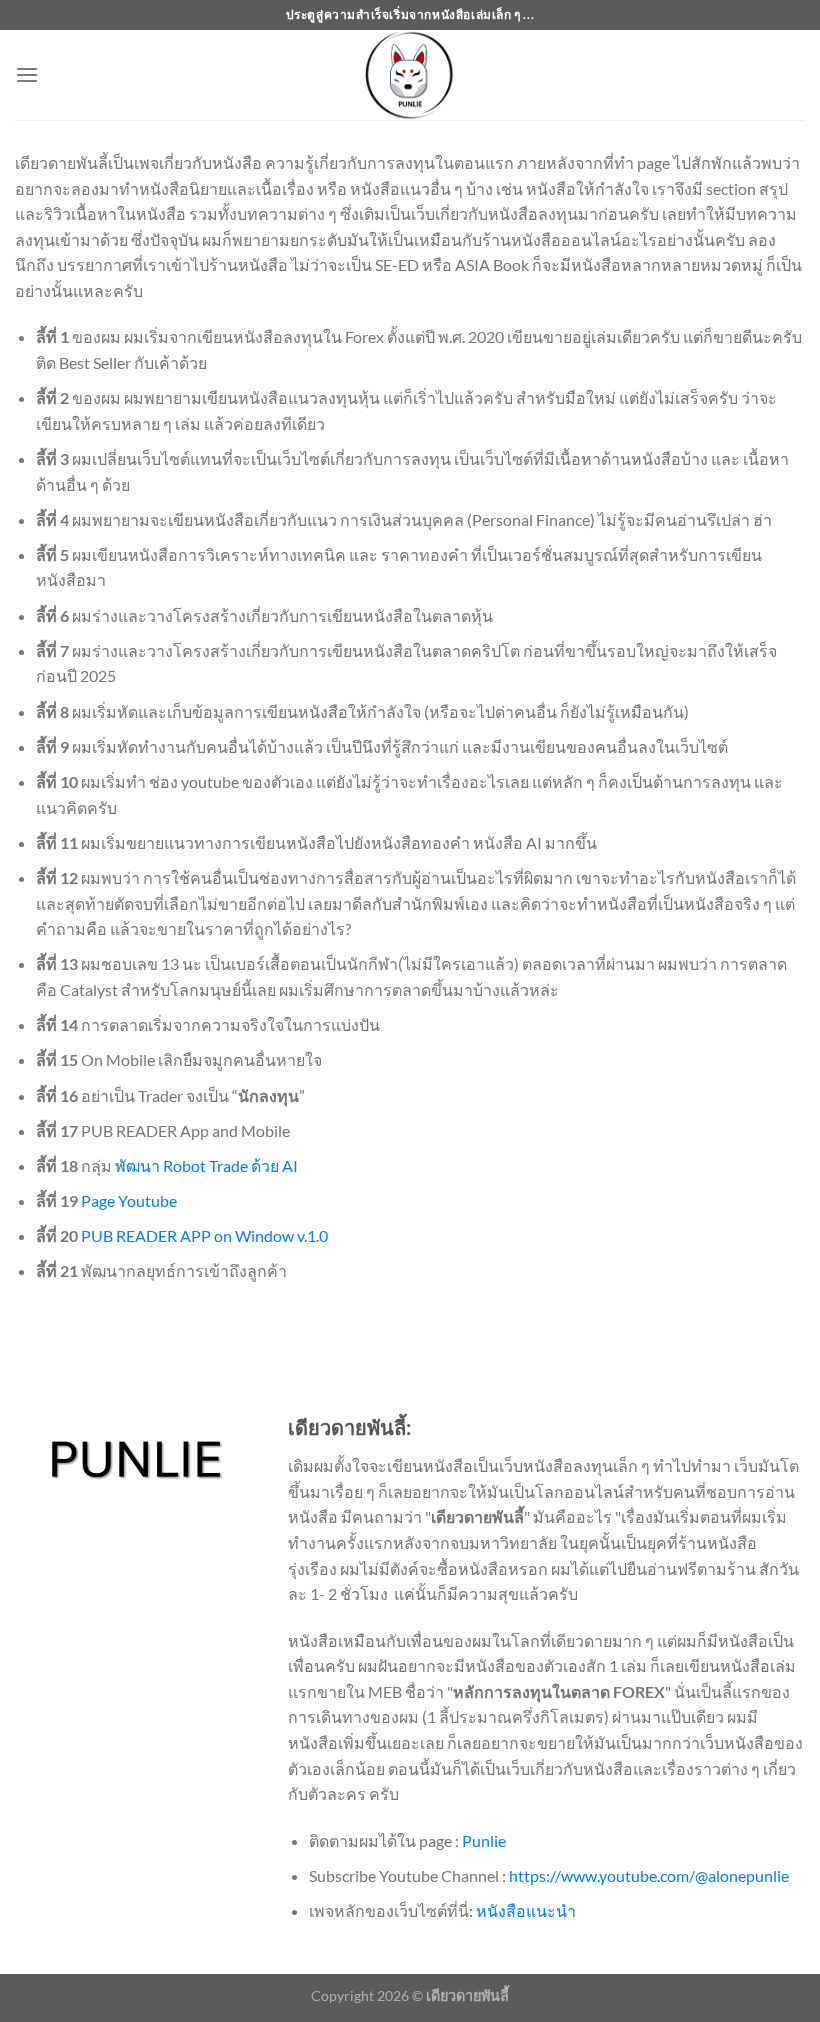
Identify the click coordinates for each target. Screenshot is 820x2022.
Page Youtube (129, 1200)
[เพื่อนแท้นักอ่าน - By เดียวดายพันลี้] (410, 75)
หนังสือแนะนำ (526, 1910)
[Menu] (27, 74)
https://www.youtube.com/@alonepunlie (649, 1875)
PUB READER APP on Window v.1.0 (204, 1235)
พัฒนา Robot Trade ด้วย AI (206, 1165)
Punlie (484, 1840)
